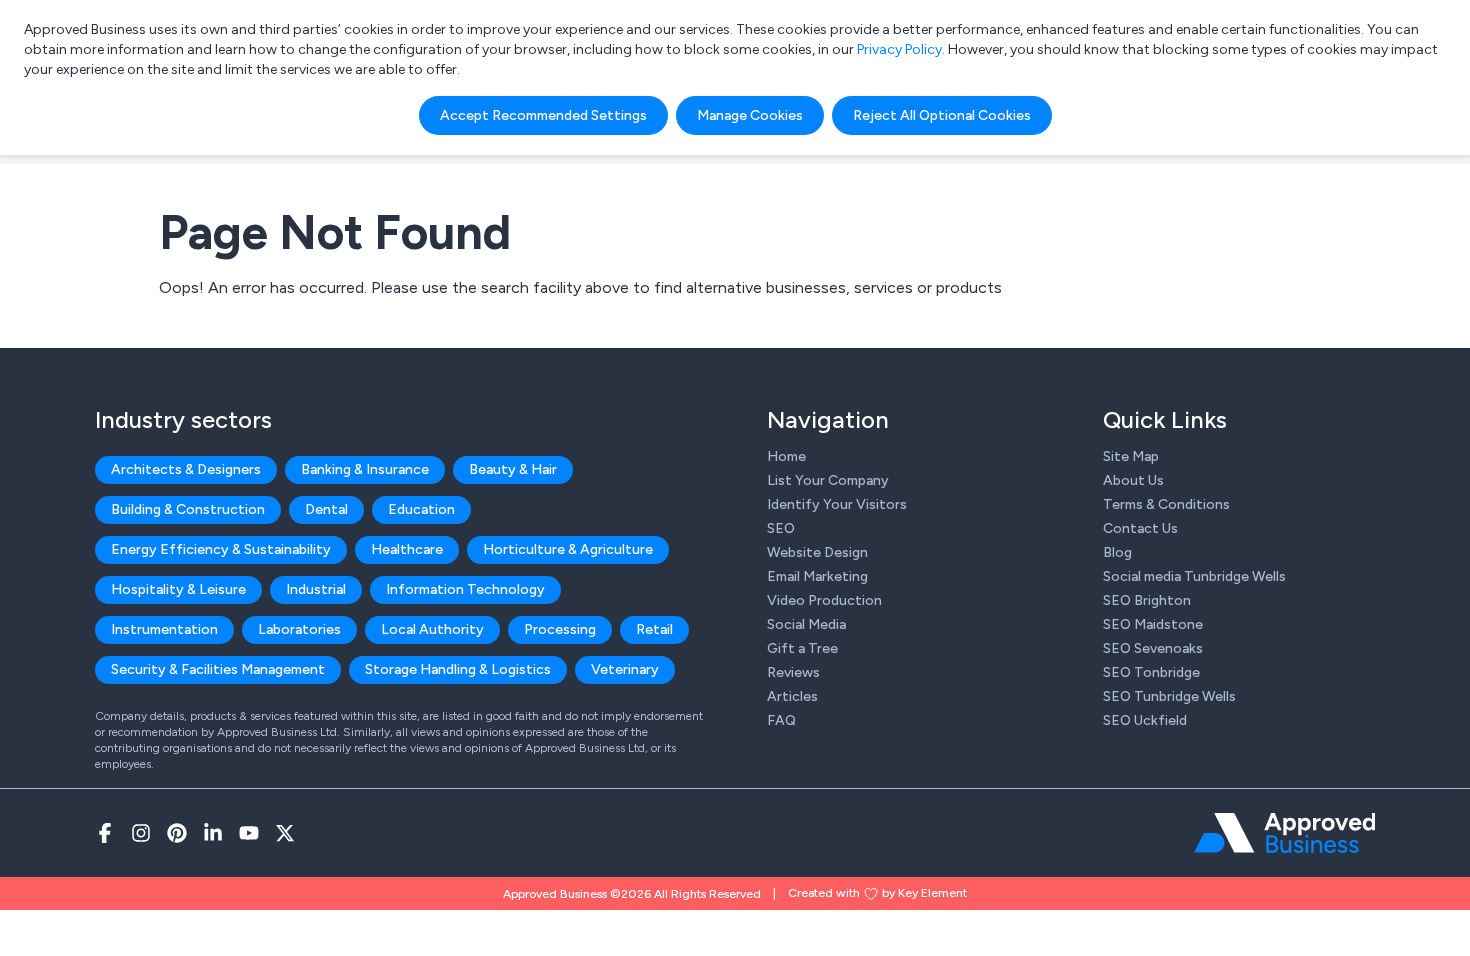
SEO (781, 528)
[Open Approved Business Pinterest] (177, 833)
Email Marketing (817, 576)
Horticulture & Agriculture (568, 549)
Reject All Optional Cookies (942, 115)
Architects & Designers (186, 469)
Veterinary (625, 669)
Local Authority (432, 629)
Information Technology (465, 589)
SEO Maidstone (1153, 624)
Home (786, 456)
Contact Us (1140, 528)
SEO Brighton (1147, 600)
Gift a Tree (802, 648)
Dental (326, 509)
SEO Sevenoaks (1153, 648)
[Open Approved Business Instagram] (141, 833)
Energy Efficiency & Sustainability (221, 549)
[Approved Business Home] (1284, 833)
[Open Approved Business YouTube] (249, 833)
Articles (792, 696)
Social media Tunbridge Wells (1194, 576)
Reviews (793, 672)
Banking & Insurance (365, 469)
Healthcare (407, 549)
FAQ (781, 720)
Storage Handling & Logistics (458, 669)
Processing (560, 629)
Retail (654, 629)
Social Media (806, 624)
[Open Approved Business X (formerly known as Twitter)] (285, 833)
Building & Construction (188, 509)
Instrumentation (164, 629)
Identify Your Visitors (837, 504)
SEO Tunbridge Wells (1169, 696)
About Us (1133, 480)
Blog (1117, 552)
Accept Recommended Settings (543, 115)
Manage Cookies (750, 115)
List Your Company (828, 480)
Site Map (1131, 456)
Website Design (817, 552)
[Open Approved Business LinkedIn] (213, 833)
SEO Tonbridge (1151, 672)
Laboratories (299, 629)
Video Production (824, 600)
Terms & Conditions (1166, 504)
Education (421, 509)
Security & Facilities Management (218, 669)
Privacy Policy (899, 49)
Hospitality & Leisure (178, 589)
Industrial (316, 589)
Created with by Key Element (877, 893)
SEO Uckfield (1145, 720)
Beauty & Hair (513, 469)
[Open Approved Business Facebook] (105, 833)
